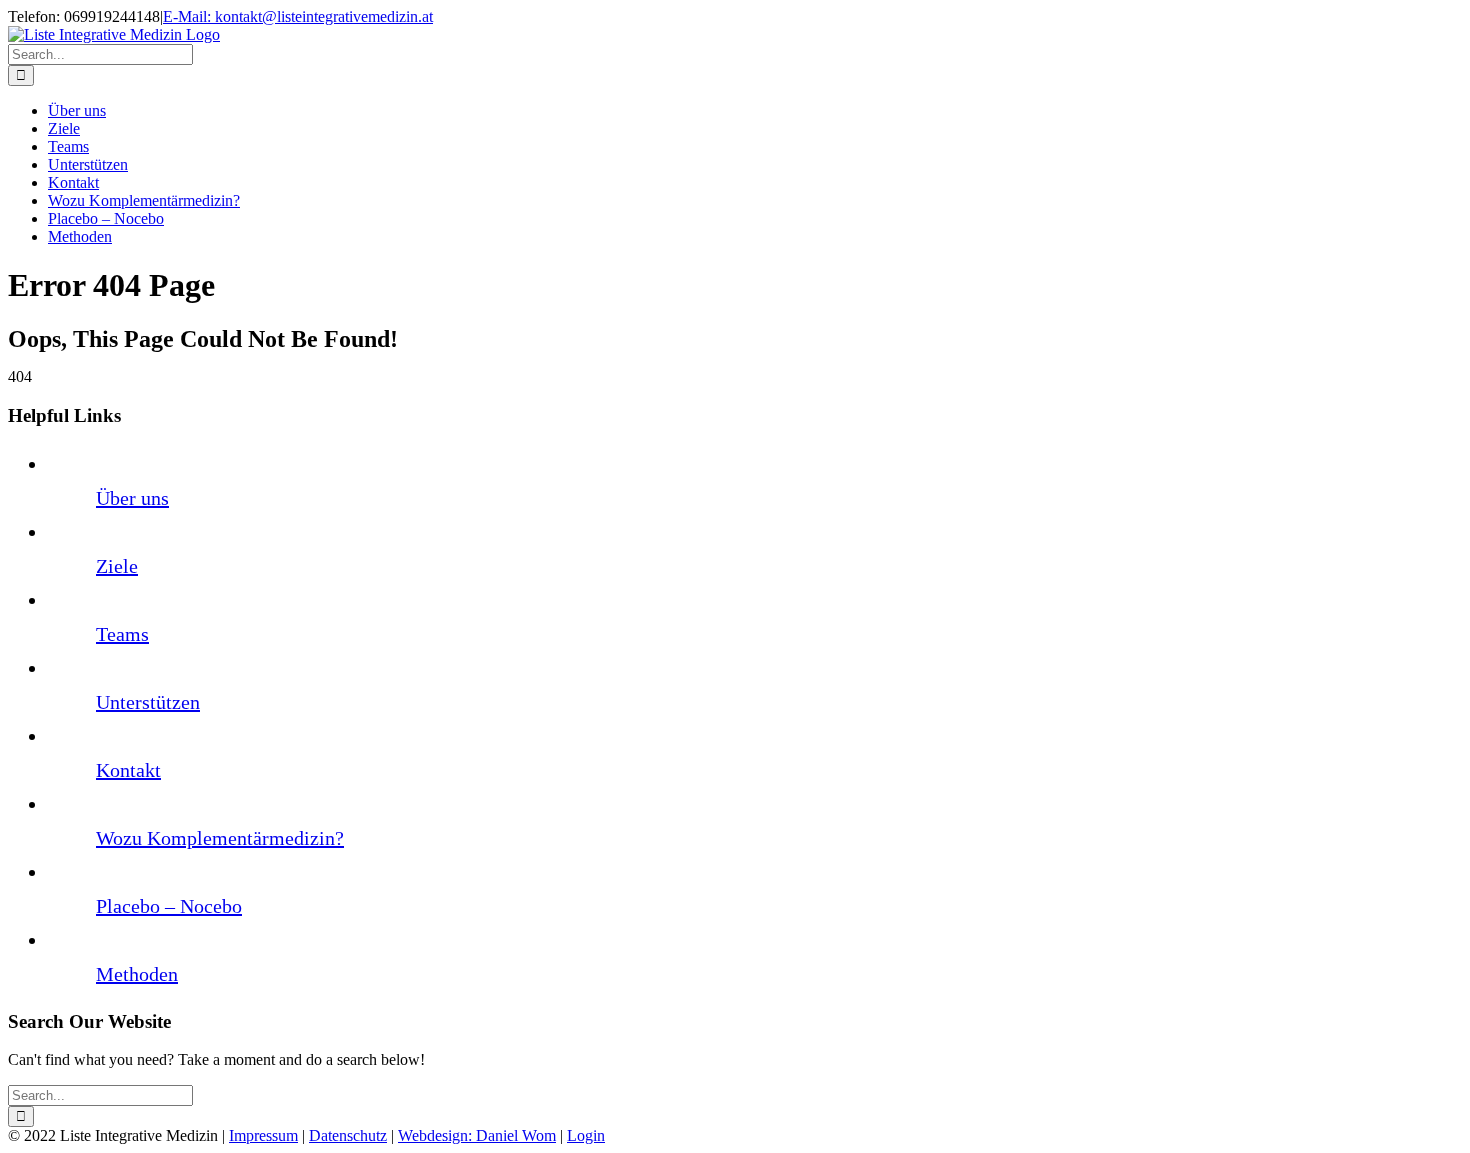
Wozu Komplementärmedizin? (220, 838)
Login (586, 1135)
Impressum (263, 1135)
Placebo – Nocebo (169, 906)
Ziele (117, 566)
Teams (122, 634)
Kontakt (128, 770)
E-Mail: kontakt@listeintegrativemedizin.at (298, 16)
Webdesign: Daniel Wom (477, 1135)
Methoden (137, 974)
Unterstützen (148, 702)
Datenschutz (348, 1135)
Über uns (132, 498)
